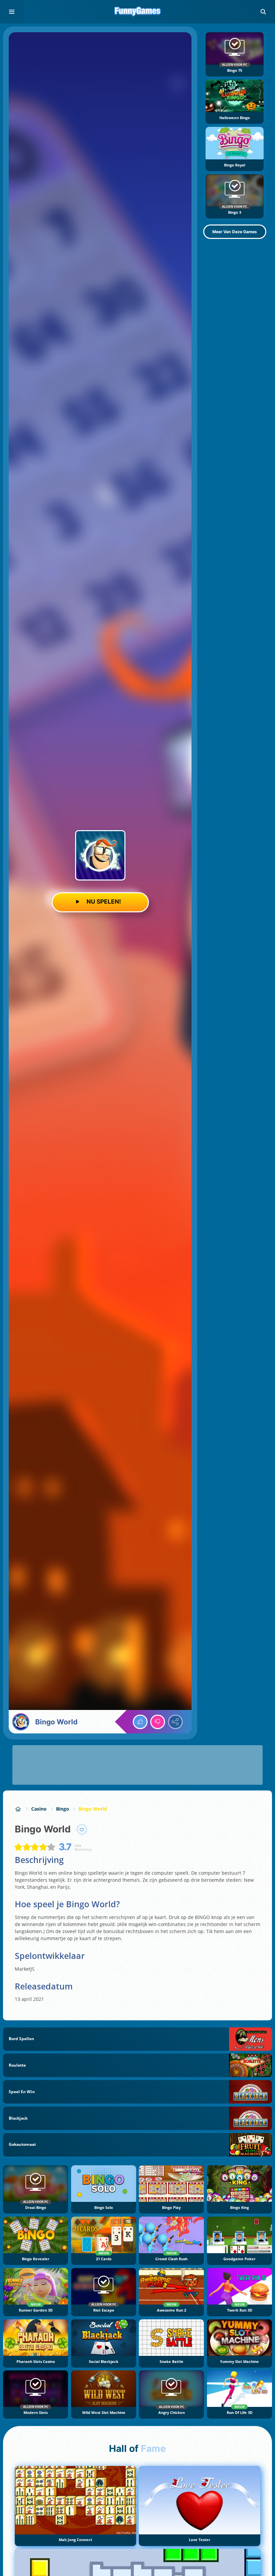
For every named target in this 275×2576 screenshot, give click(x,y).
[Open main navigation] (12, 12)
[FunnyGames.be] (18, 1809)
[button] (263, 12)
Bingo (63, 1809)
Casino (39, 1809)
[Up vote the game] (140, 1722)
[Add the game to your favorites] (82, 1829)
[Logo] (137, 12)
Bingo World (93, 1809)
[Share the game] (175, 1722)
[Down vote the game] (158, 1722)
